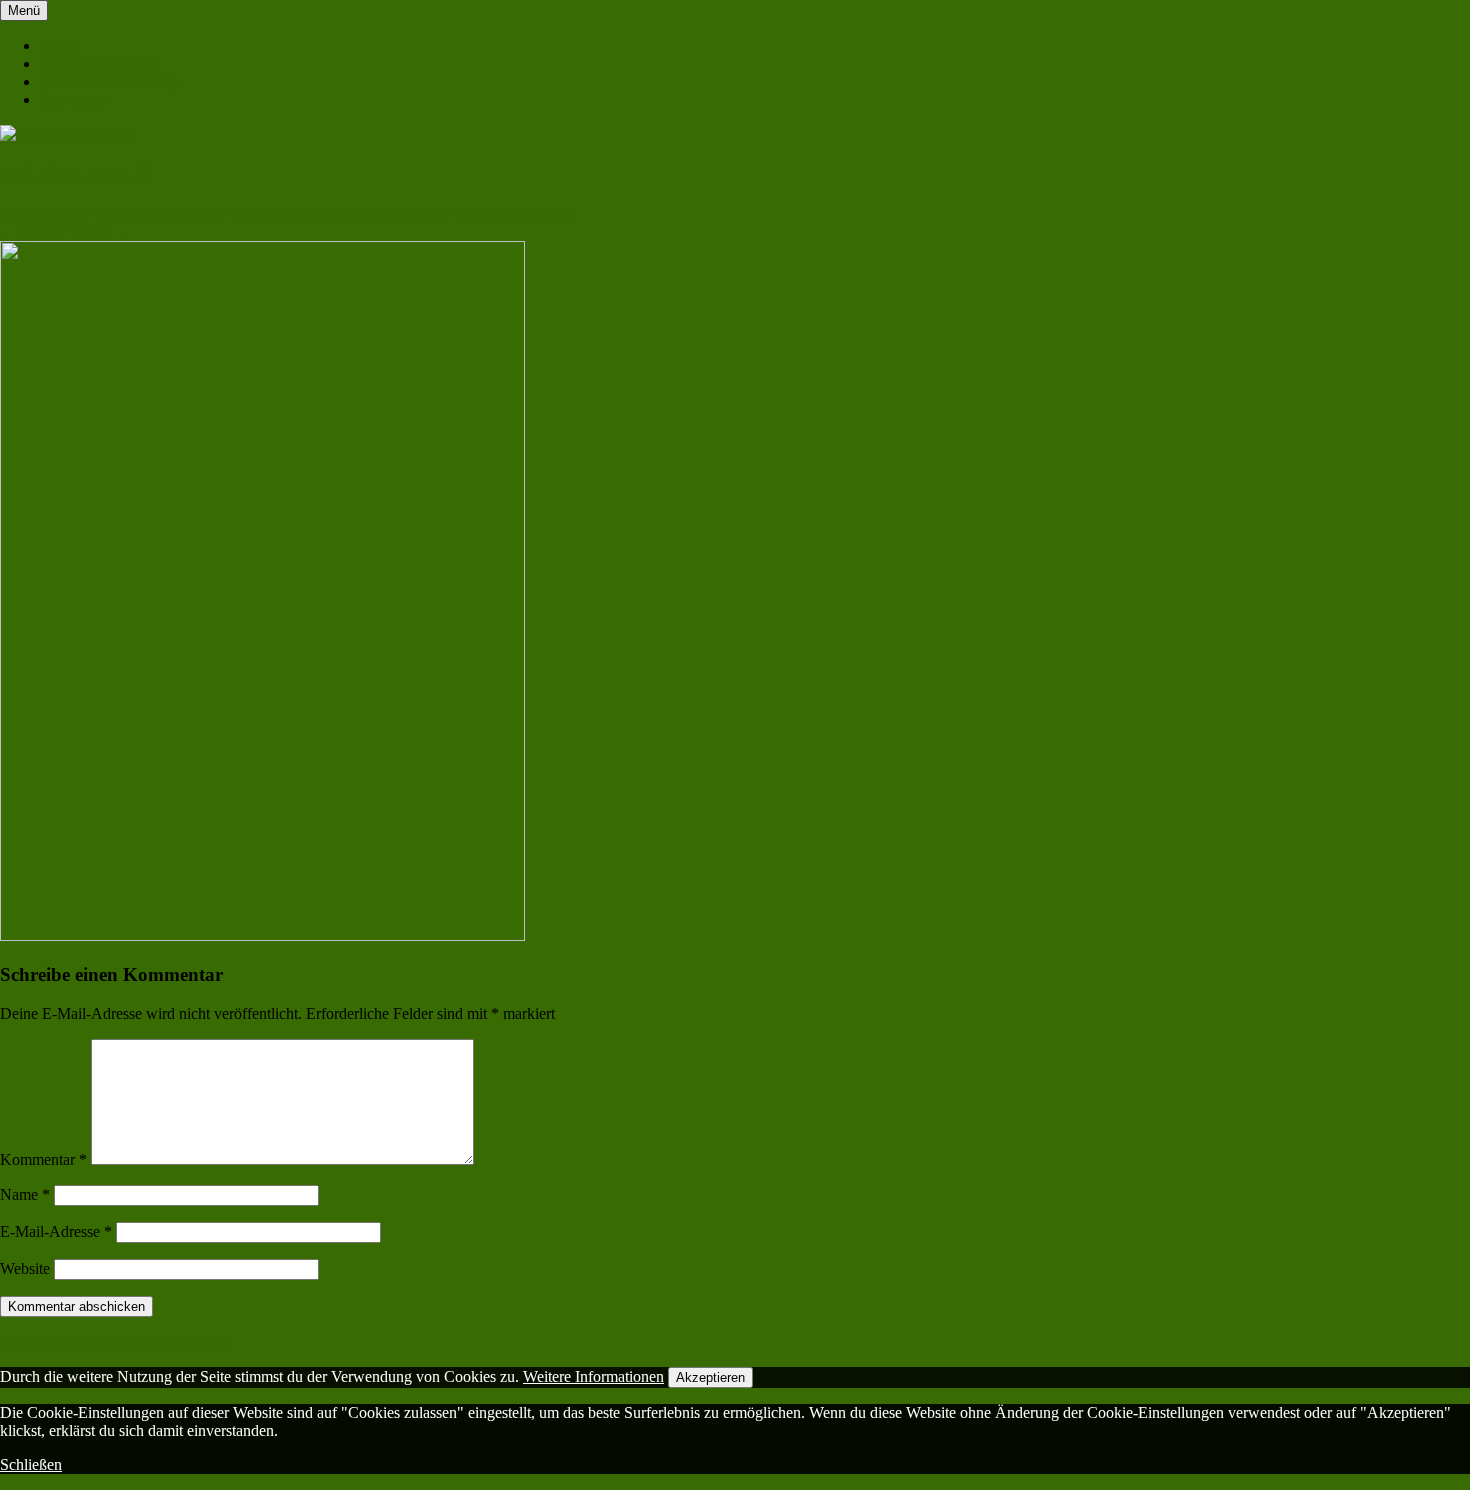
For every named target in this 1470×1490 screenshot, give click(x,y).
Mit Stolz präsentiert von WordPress (113, 1341)
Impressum (74, 99)
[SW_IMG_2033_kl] (262, 935)
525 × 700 (226, 213)
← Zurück (33, 231)
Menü (24, 10)
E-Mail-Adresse (56, 1231)
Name (25, 1194)
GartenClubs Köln (98, 63)
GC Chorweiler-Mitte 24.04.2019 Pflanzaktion (426, 213)
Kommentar (43, 1159)
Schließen (31, 1464)
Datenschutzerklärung (109, 81)
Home (59, 45)
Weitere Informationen (593, 1376)
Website (25, 1268)
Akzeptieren (710, 1377)
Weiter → (100, 231)
